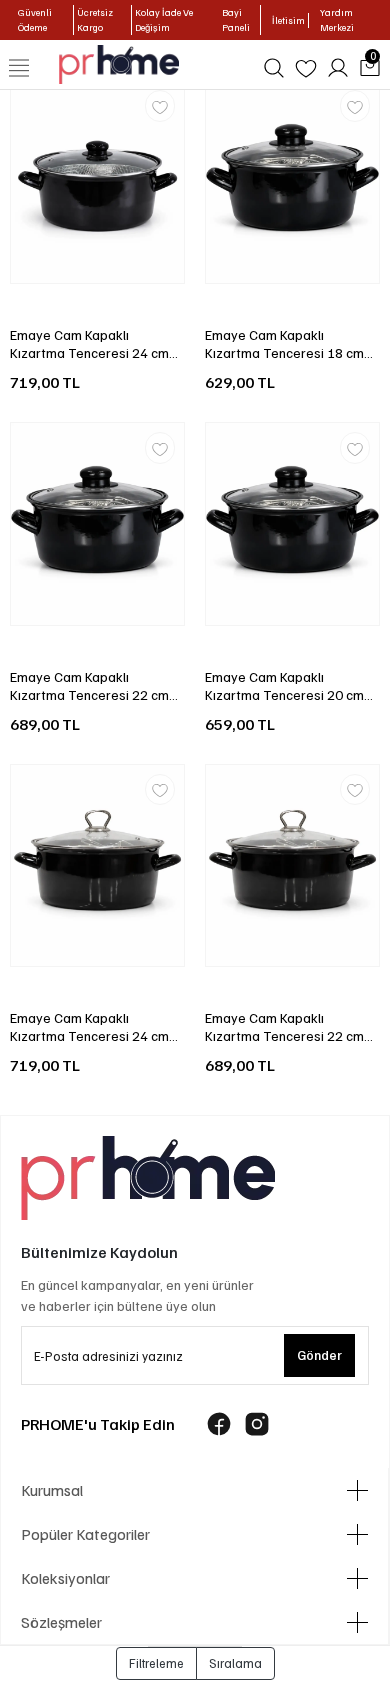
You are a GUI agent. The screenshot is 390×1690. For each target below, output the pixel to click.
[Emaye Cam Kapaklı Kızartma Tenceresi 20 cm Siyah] (292, 524)
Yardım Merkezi (337, 19)
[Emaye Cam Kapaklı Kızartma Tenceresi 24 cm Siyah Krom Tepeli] (97, 866)
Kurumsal (52, 1490)
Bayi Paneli (236, 19)
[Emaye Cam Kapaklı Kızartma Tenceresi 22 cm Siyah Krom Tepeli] (292, 866)
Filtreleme (156, 1663)
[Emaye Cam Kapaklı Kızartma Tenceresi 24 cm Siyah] (97, 182)
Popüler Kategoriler (85, 1534)
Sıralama (235, 1663)
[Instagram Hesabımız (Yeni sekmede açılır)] (257, 1424)
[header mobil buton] (119, 63)
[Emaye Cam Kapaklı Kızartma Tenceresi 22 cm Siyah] (97, 524)
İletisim (288, 20)
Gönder (319, 1355)
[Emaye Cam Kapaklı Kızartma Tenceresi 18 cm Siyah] (292, 182)
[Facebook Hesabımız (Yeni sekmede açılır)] (219, 1424)
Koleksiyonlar (65, 1578)
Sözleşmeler (61, 1622)
